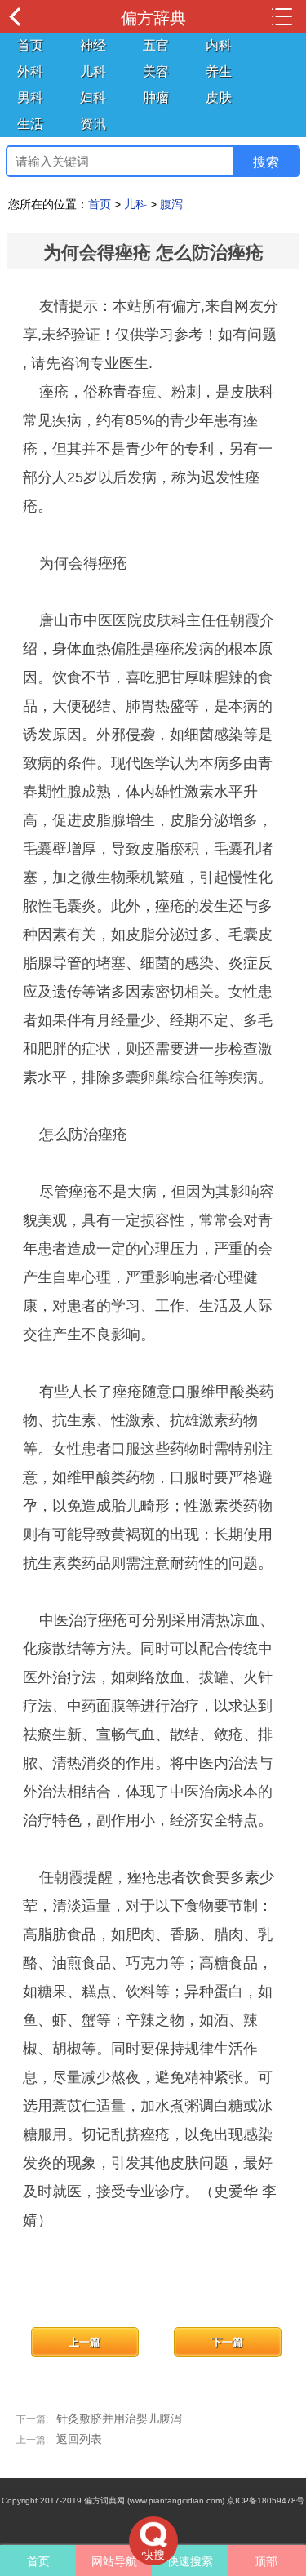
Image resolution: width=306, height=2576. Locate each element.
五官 (156, 45)
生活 (30, 124)
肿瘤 (156, 98)
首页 (30, 45)
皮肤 (219, 98)
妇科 (93, 98)
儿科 (93, 71)
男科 (30, 98)
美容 (156, 71)
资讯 (93, 124)
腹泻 (171, 204)
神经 (93, 45)
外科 (30, 71)
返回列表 (79, 2439)
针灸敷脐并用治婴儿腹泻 (119, 2418)
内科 (219, 45)
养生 (219, 71)
